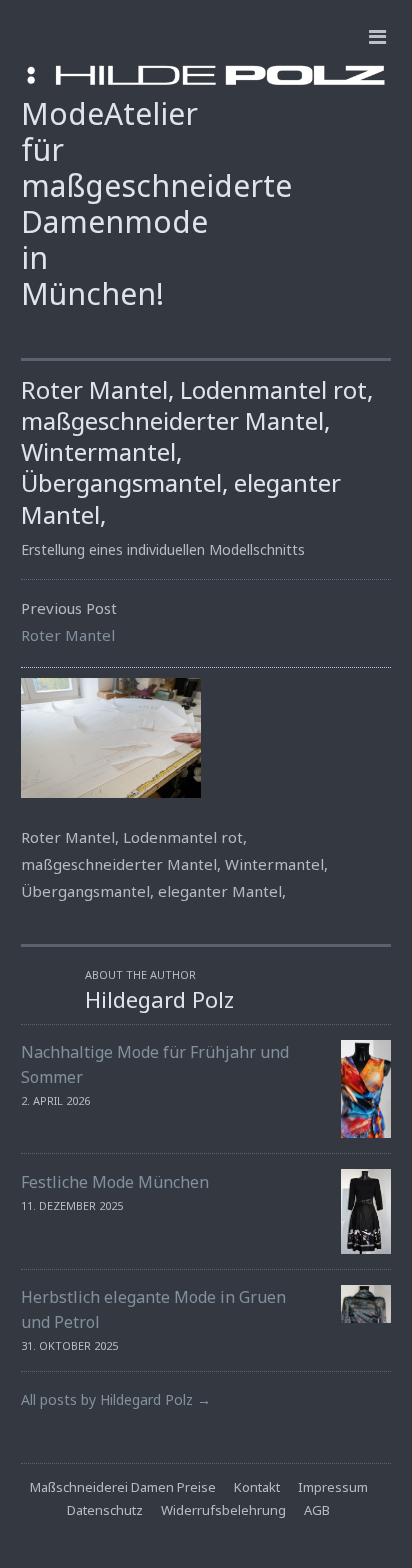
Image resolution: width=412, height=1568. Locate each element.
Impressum (333, 1487)
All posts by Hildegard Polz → (116, 1399)
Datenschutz (105, 1510)
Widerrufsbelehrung (223, 1510)
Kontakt (257, 1487)
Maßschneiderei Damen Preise (123, 1487)
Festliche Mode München (115, 1182)
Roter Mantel (68, 635)
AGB (317, 1510)
